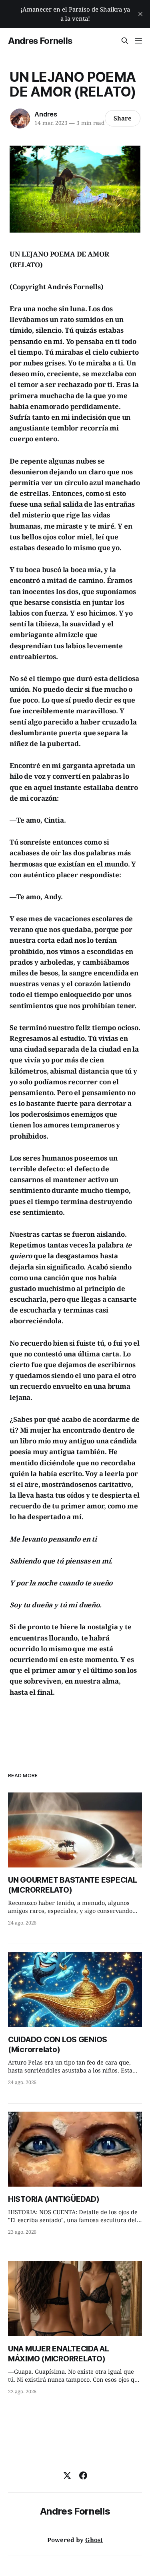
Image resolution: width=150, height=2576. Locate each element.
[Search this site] (125, 41)
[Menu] (138, 41)
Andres (46, 114)
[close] (140, 14)
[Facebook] (83, 2475)
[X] (67, 2475)
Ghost (94, 2540)
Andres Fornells (40, 41)
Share (123, 118)
